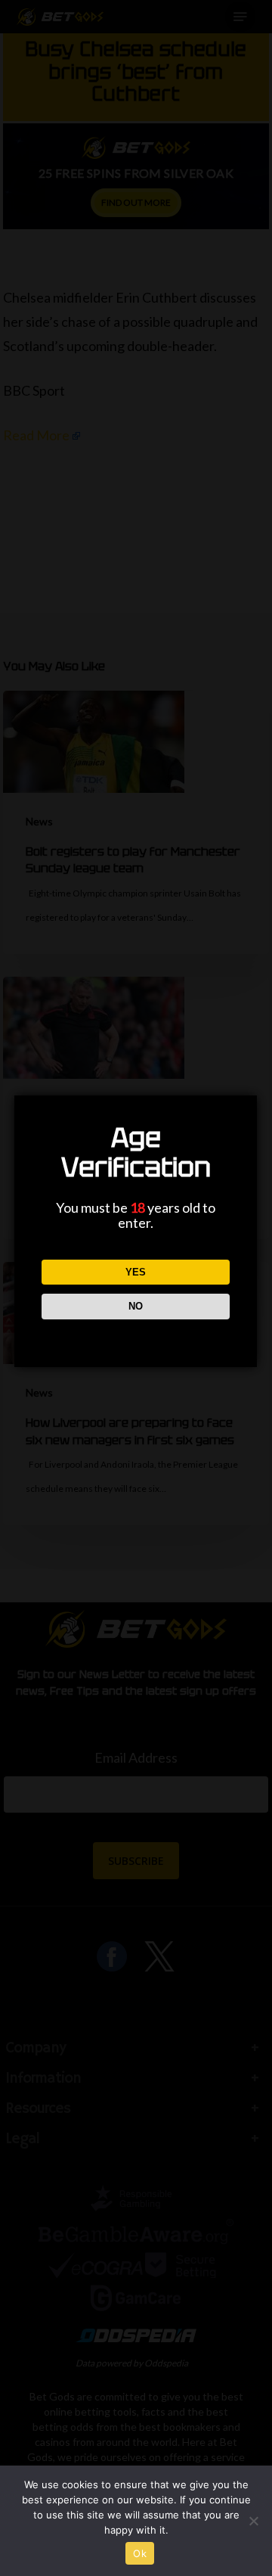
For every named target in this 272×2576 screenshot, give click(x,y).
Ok (140, 2553)
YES (136, 1272)
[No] (253, 2521)
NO (136, 1306)
